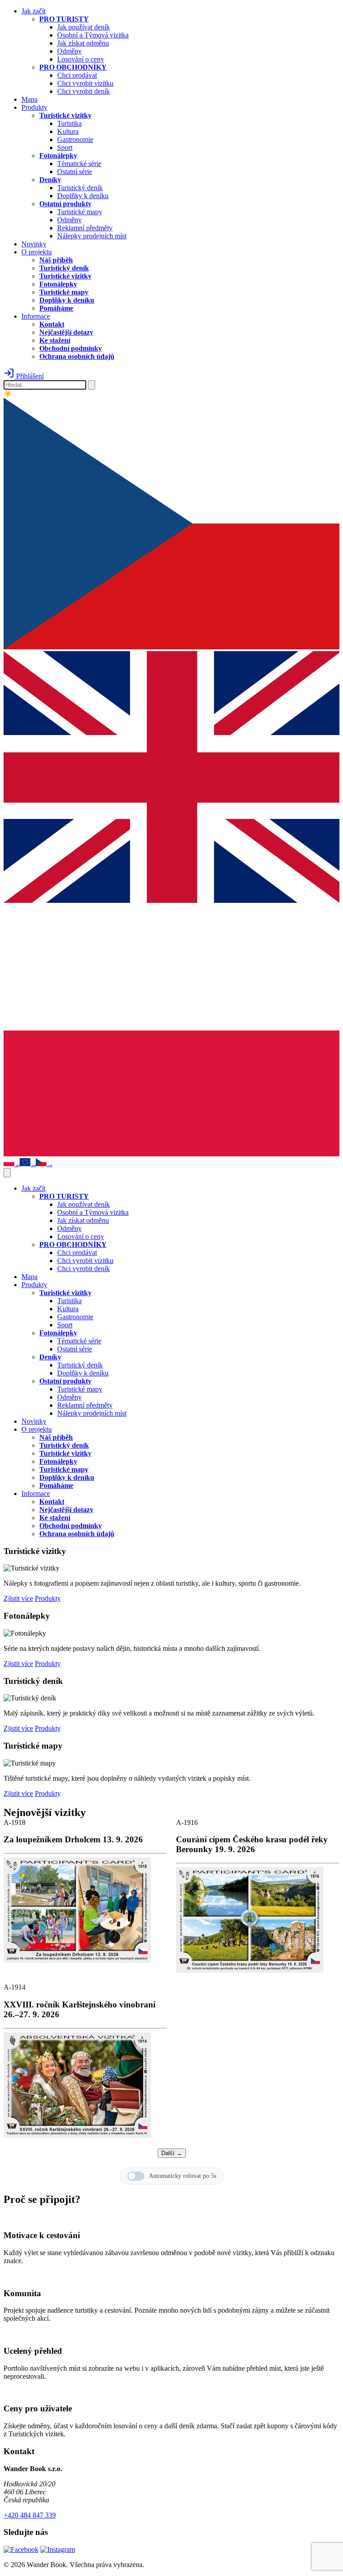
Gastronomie (75, 139)
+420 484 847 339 (30, 2515)
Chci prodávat (77, 75)
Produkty (34, 107)
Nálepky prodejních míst (92, 236)
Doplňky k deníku (83, 196)
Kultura (68, 131)
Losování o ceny (81, 59)
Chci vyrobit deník (84, 91)
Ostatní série (75, 172)
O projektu (37, 252)
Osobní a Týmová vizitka (93, 35)
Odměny (69, 51)
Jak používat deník (84, 27)
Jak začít (33, 11)
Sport (65, 147)
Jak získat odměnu (83, 43)
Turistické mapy (80, 212)
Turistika (69, 123)
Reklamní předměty (85, 228)
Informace (36, 316)
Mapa (29, 99)
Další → (172, 2153)
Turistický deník (80, 188)
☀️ (8, 394)
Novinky (34, 244)
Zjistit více (18, 1598)
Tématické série (79, 164)
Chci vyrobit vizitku (85, 83)
